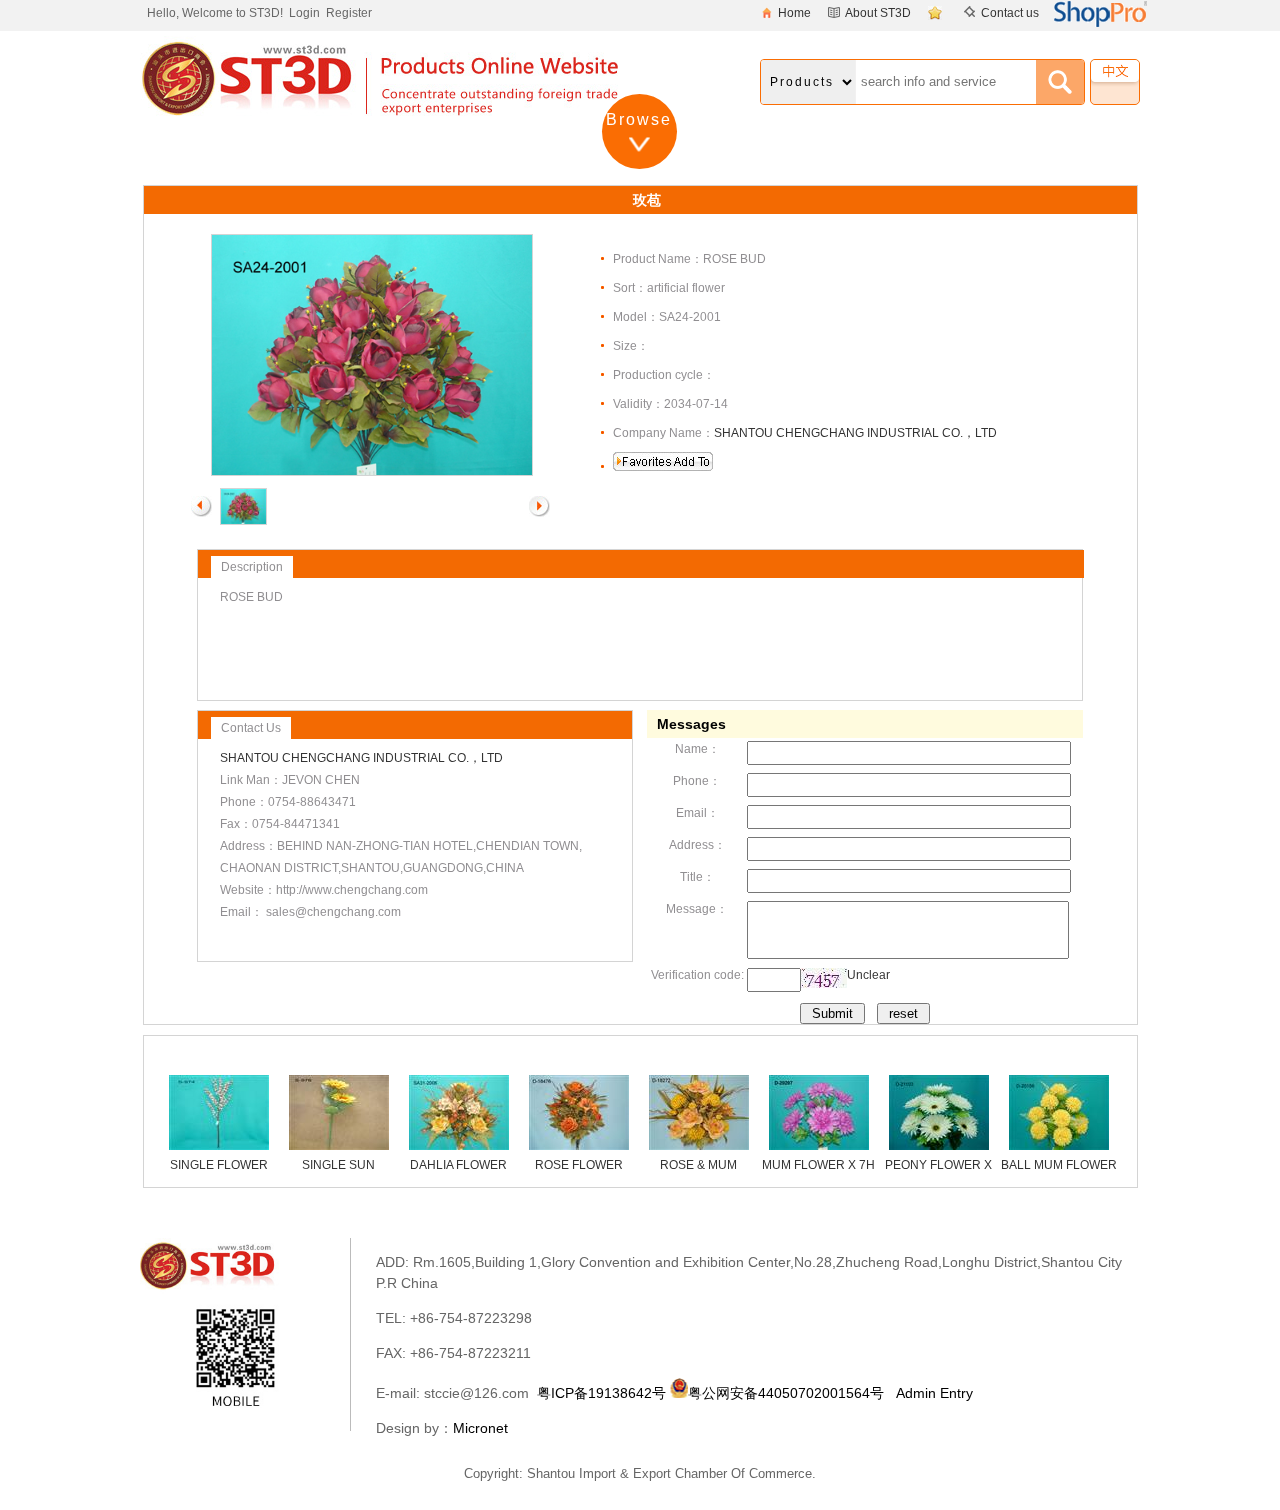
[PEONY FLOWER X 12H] (939, 1146)
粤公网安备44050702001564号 (786, 1393)
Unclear (868, 975)
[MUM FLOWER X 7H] (819, 1146)
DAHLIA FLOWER (458, 1165)
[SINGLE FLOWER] (219, 1146)
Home (794, 13)
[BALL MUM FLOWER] (1059, 1146)
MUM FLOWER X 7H (818, 1165)
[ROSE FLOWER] (579, 1146)
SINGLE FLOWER (219, 1165)
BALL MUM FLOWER (1059, 1165)
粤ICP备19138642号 (601, 1393)
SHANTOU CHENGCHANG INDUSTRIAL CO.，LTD (855, 433)
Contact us (1010, 13)
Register (349, 13)
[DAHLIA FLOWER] (459, 1146)
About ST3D (878, 13)
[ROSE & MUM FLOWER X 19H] (699, 1146)
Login (304, 13)
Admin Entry (934, 1393)
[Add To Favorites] (937, 13)
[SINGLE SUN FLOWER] (339, 1146)
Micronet (480, 1428)
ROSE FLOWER (579, 1165)
